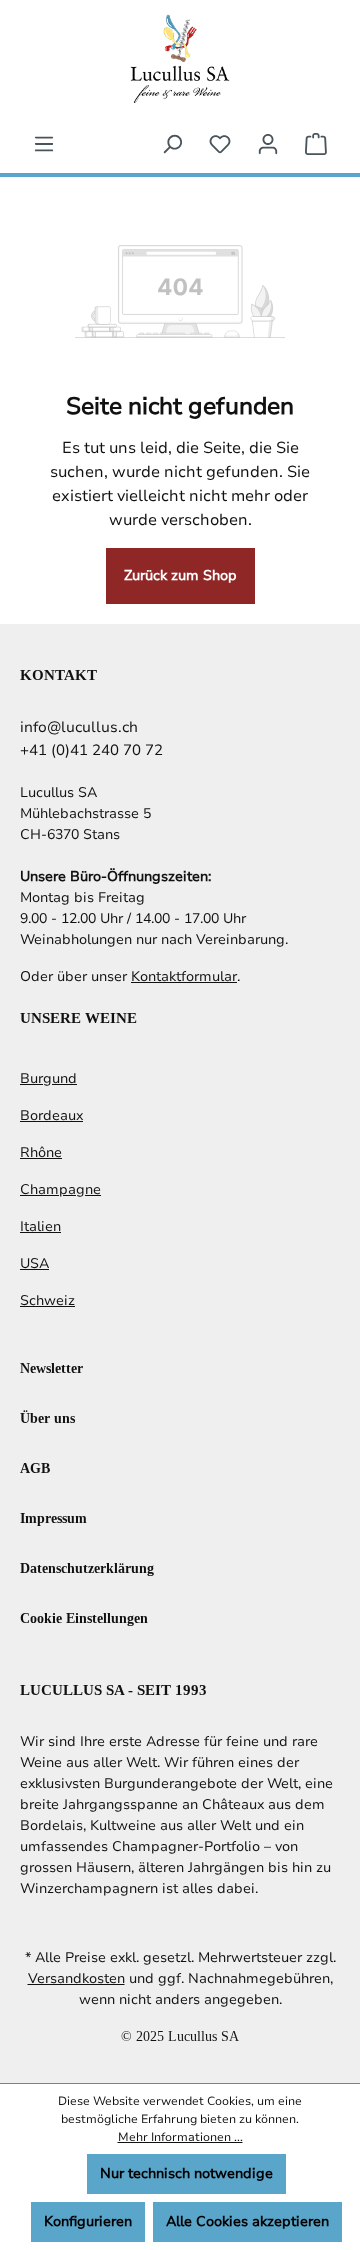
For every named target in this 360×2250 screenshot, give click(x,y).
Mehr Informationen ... (180, 2137)
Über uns (47, 1417)
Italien (40, 1226)
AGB (35, 1467)
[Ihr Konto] (268, 144)
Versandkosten (76, 1978)
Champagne (60, 1189)
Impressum (53, 1517)
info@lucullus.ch (79, 727)
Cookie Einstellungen (84, 1617)
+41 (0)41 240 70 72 (91, 750)
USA (34, 1263)
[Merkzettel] (220, 144)
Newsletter (51, 1367)
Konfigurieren (88, 2221)
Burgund (48, 1078)
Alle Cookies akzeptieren (247, 2221)
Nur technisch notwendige (186, 2173)
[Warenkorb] (316, 144)
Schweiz (47, 1300)
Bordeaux (51, 1115)
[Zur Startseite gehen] (180, 58)
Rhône (41, 1152)
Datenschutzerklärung (87, 1567)
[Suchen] (172, 144)
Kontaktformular (184, 976)
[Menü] (44, 144)
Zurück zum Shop (180, 575)
